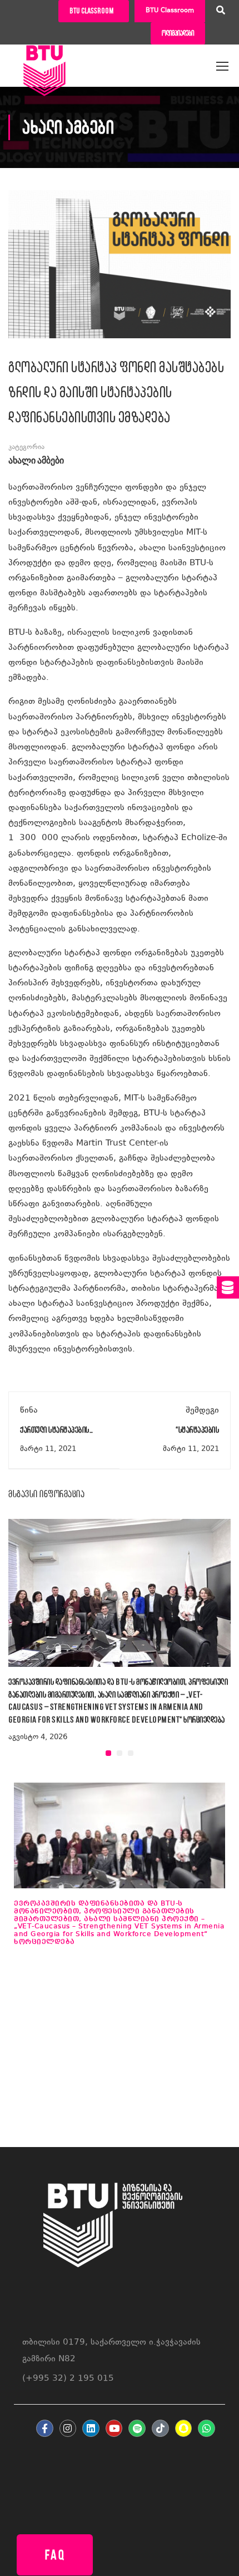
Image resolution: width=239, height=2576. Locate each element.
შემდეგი (202, 1411)
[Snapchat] (184, 2428)
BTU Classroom (170, 11)
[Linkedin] (91, 2428)
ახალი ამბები (36, 461)
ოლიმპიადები (178, 33)
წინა (29, 1411)
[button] (108, 1753)
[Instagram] (68, 2428)
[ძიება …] (221, 12)
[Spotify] (137, 2428)
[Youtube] (114, 2428)
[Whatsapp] (206, 2428)
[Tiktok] (160, 2428)
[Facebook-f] (45, 2428)
